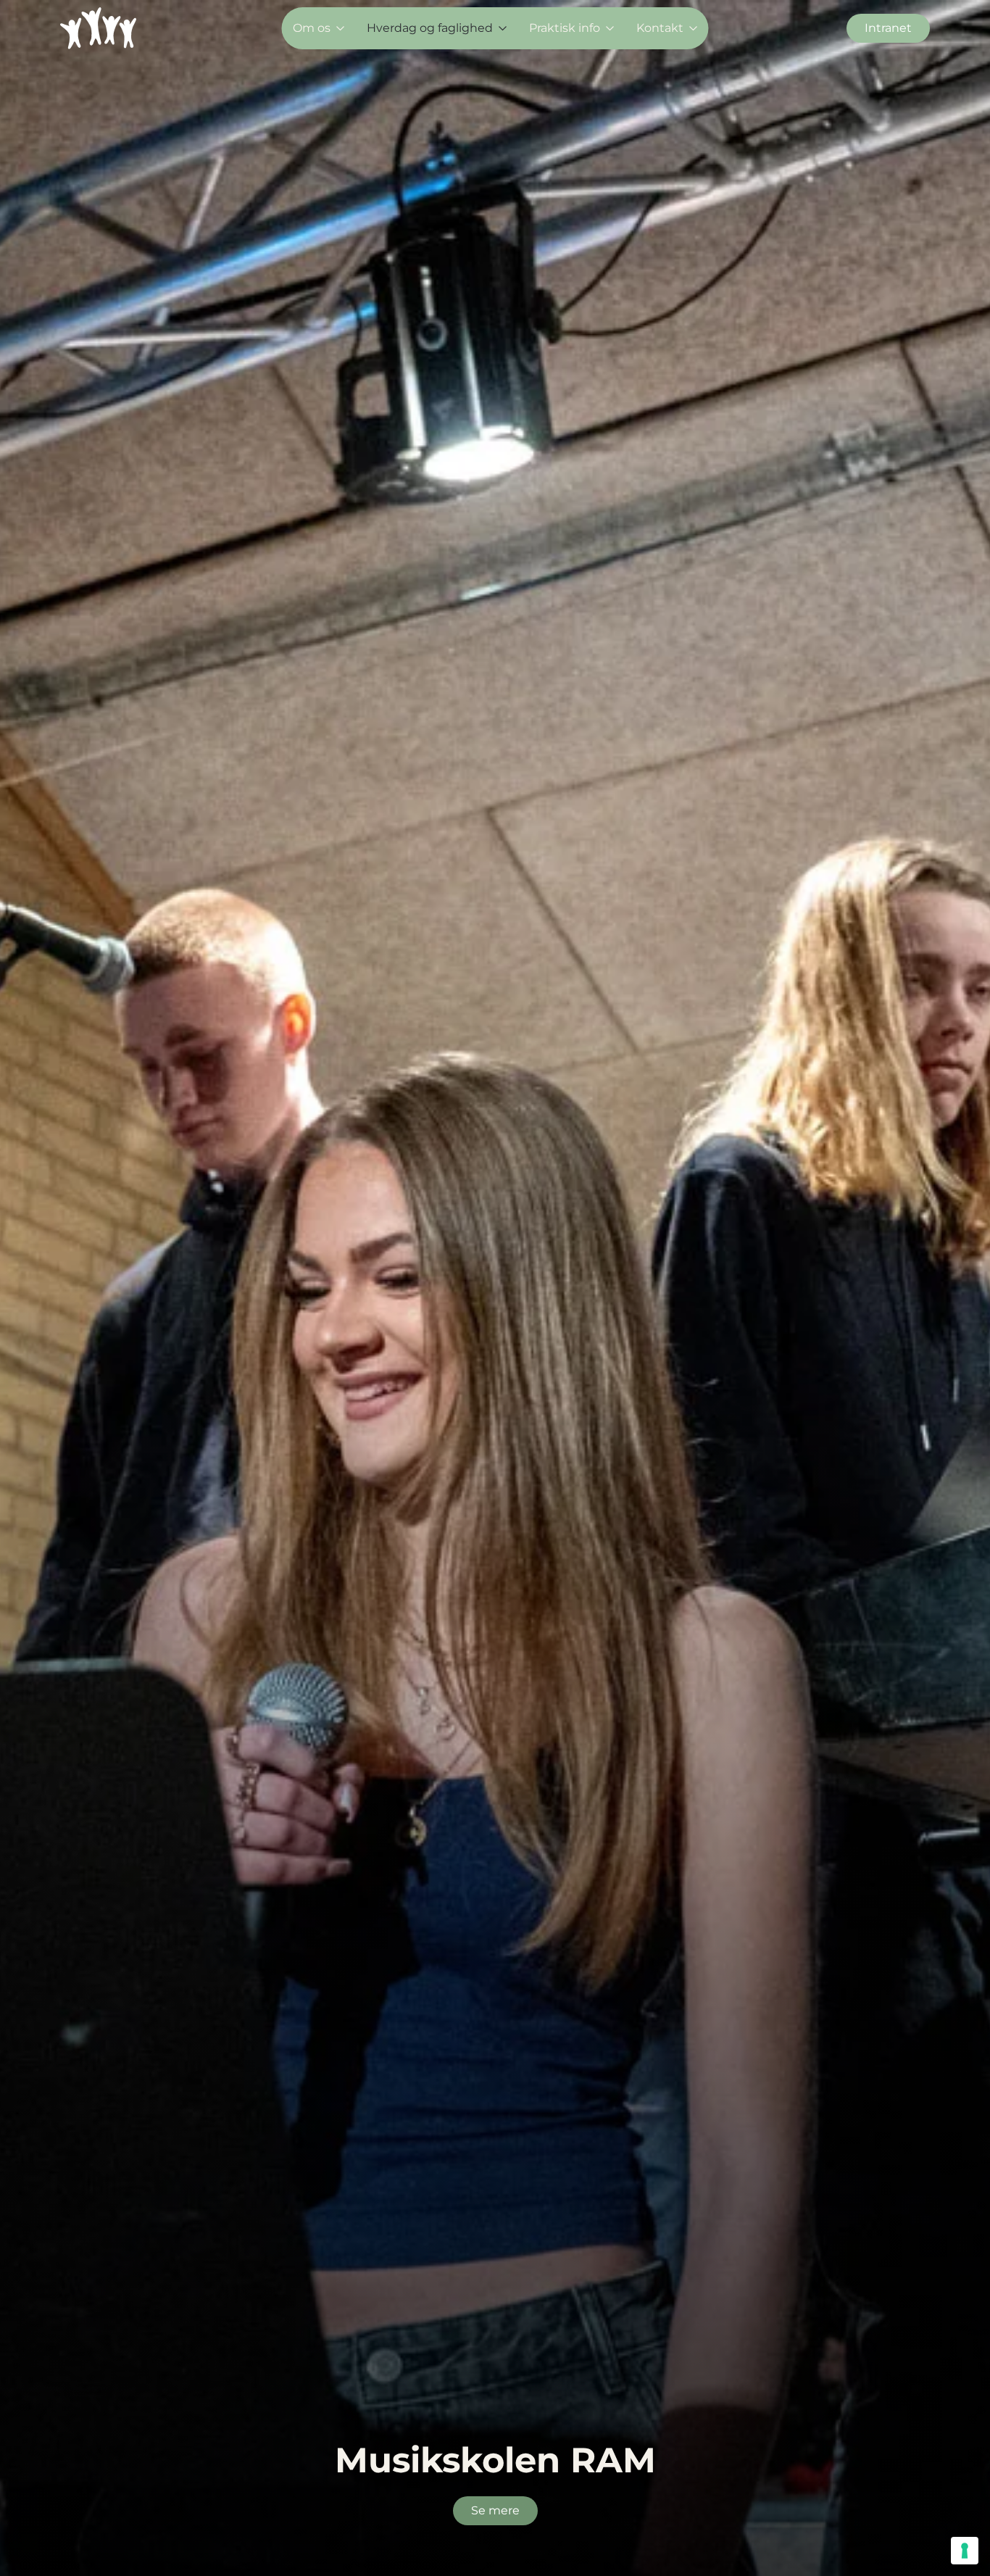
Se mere (495, 2510)
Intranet (888, 28)
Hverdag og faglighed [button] (430, 28)
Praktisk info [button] (565, 28)
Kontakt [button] (660, 28)
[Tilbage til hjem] (98, 28)
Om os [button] (312, 28)
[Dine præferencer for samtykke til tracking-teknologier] (965, 2551)
